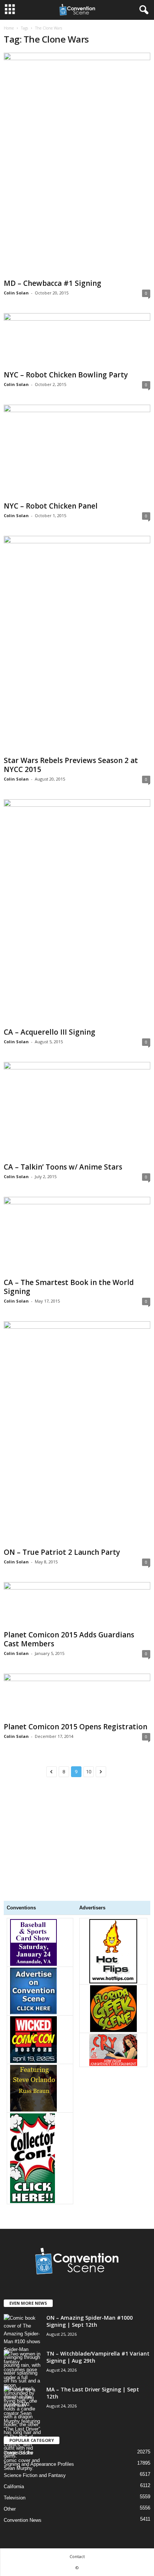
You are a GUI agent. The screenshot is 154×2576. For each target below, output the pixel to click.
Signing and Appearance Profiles (39, 2464)
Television (15, 2498)
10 (89, 1772)
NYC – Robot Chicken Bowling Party (66, 375)
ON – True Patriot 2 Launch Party (62, 1552)
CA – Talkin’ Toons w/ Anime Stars (63, 1167)
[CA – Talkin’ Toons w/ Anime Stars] (77, 1111)
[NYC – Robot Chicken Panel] (77, 452)
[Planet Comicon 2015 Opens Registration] (77, 1696)
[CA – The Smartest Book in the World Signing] (77, 1236)
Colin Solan (16, 293)
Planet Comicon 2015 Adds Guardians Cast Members (69, 1639)
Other (10, 2509)
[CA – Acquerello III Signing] (77, 912)
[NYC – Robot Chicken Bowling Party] (77, 340)
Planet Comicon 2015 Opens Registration (76, 1727)
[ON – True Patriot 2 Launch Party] (77, 1433)
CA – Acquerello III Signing (50, 1032)
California (14, 2487)
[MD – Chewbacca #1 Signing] (77, 164)
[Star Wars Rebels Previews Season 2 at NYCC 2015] (77, 644)
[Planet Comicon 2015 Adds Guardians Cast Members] (77, 1605)
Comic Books (18, 2453)
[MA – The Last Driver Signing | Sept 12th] (22, 2429)
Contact (77, 2556)
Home (9, 28)
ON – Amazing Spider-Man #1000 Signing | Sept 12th (90, 2321)
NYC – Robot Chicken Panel (51, 506)
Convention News (23, 2520)
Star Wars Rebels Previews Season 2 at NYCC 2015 (71, 765)
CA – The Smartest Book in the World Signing (69, 1287)
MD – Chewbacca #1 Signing (53, 283)
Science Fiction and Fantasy (35, 2475)
